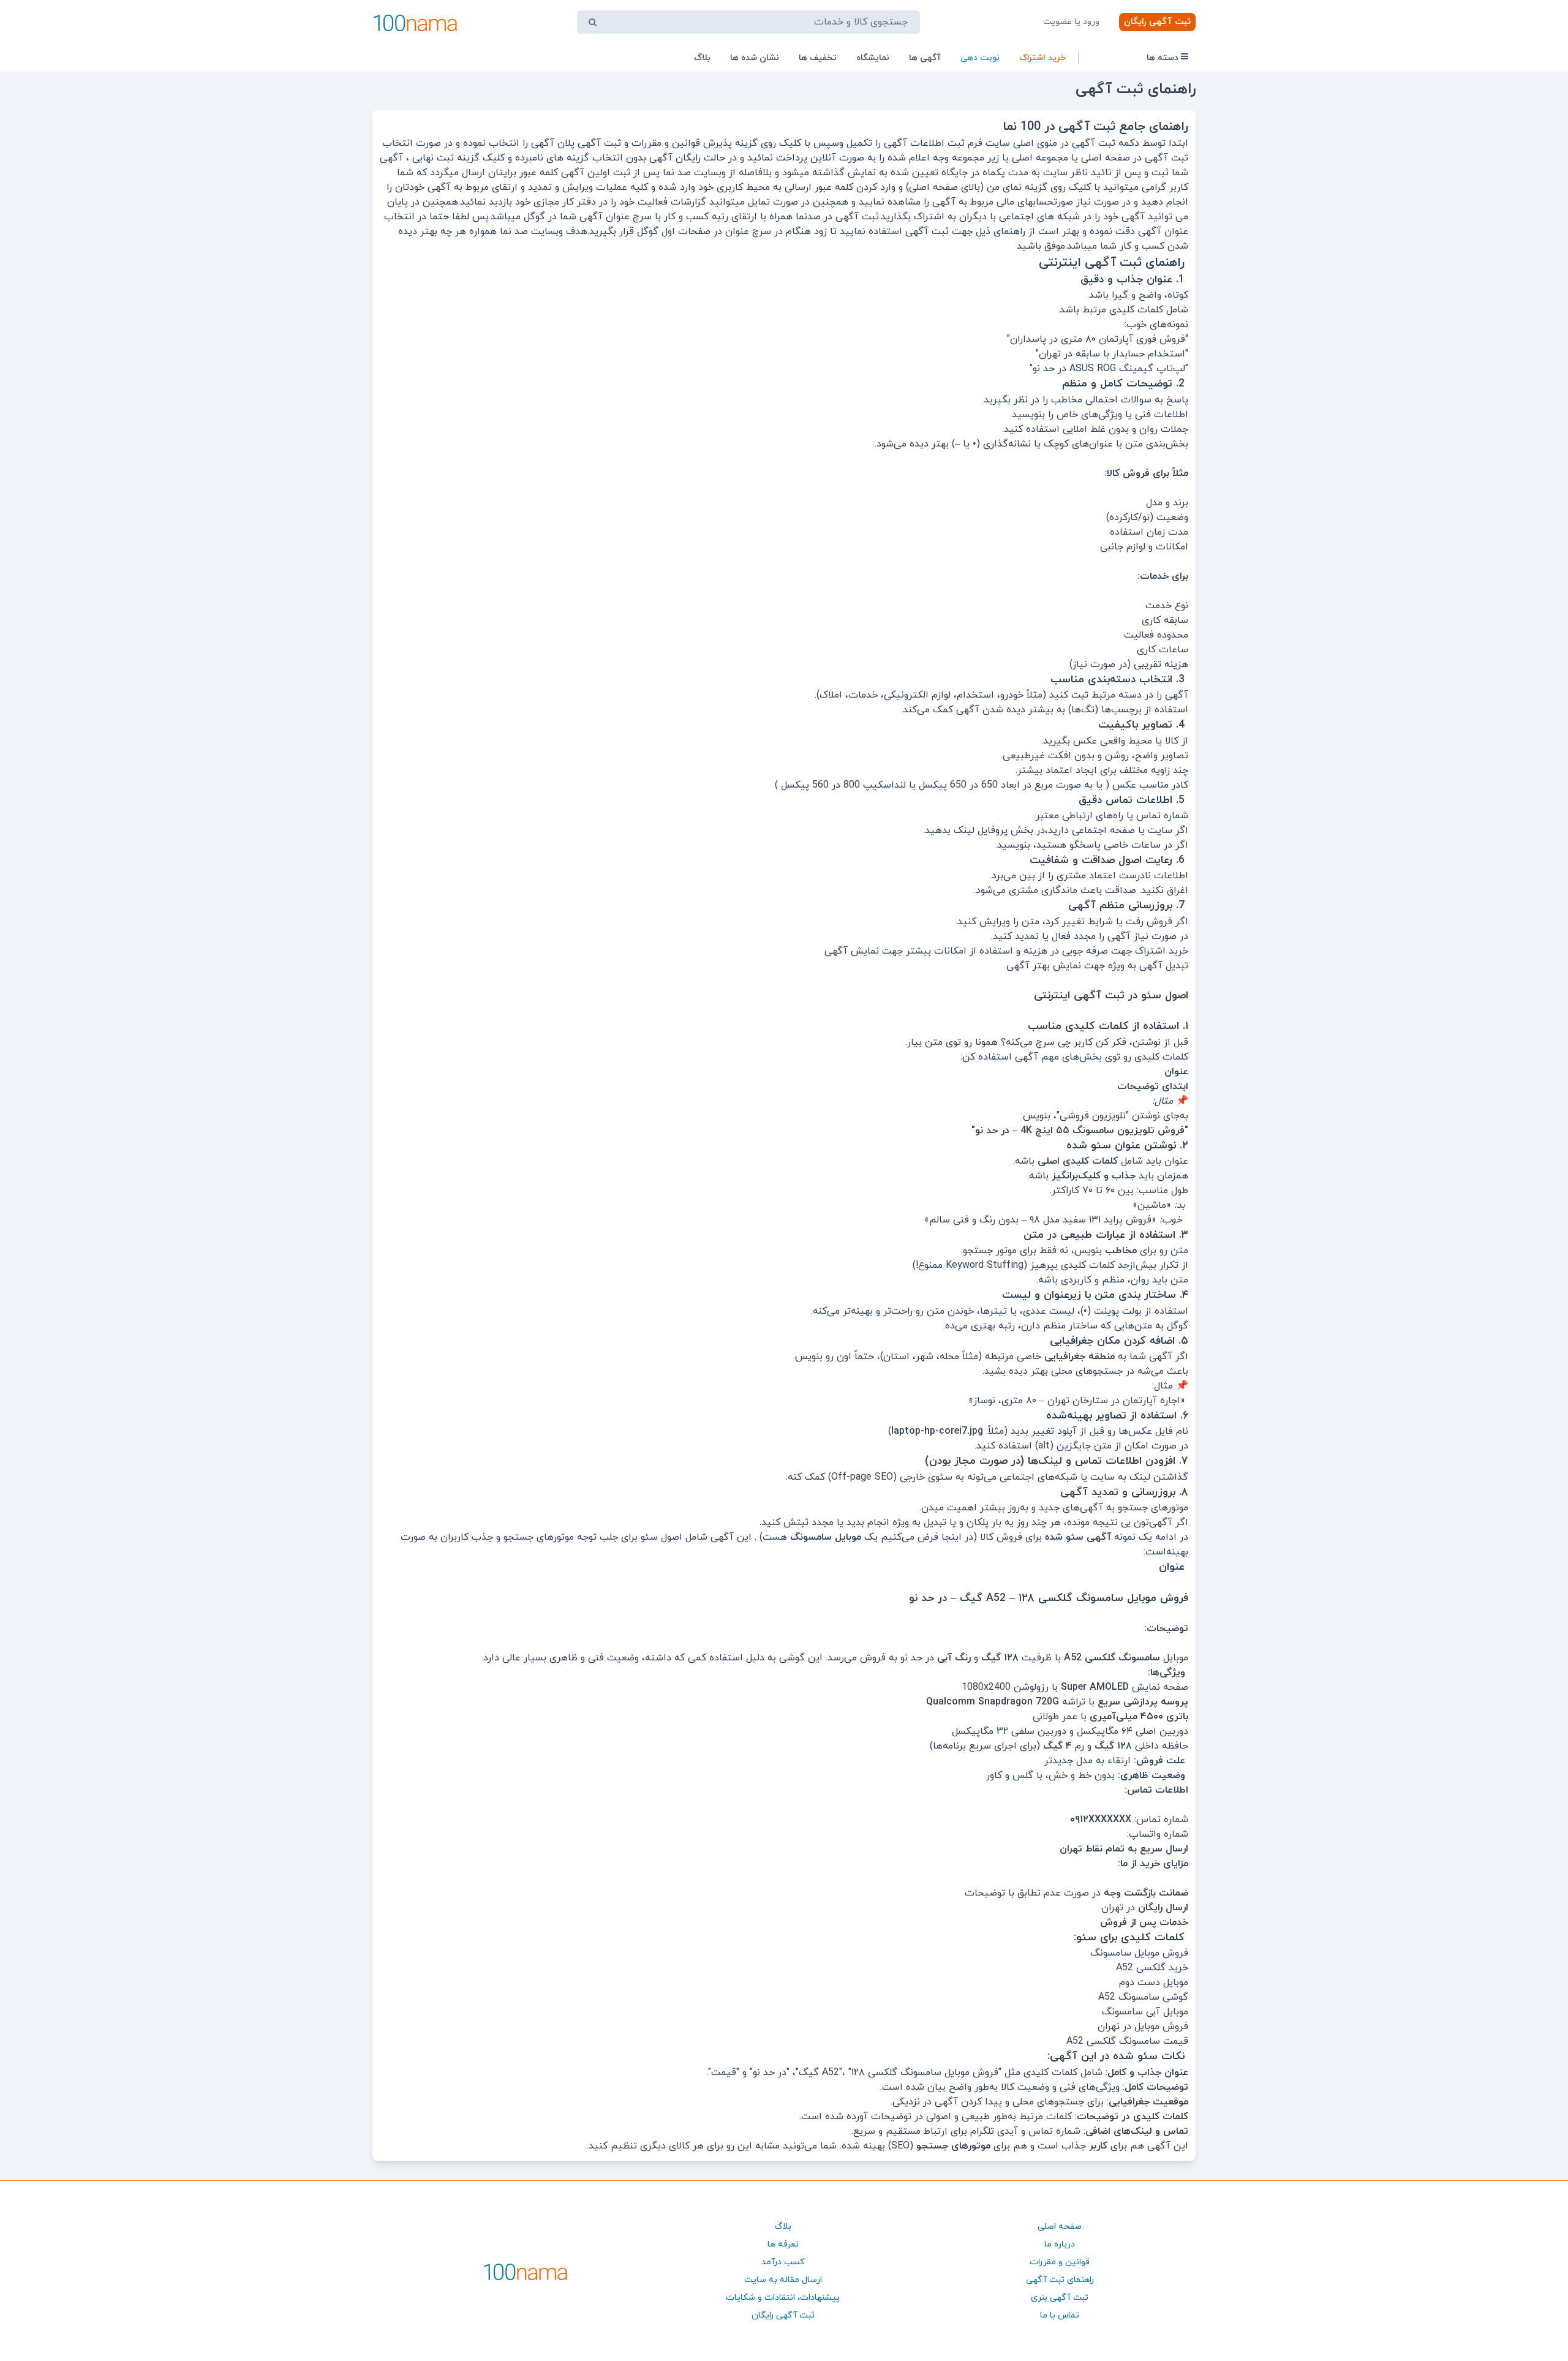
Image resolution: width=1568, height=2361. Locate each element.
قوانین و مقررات (1060, 2262)
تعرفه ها (783, 2244)
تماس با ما (1060, 2315)
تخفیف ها (818, 58)
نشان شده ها (755, 58)
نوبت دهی (980, 58)
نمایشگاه (873, 58)
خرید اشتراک (1042, 58)
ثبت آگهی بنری (1060, 2298)
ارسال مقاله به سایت (783, 2280)
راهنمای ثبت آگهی (1060, 2280)
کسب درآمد (783, 2262)
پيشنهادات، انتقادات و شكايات (783, 2298)
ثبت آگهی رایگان (1157, 22)
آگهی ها (925, 58)
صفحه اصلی (1060, 2227)
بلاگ (702, 58)
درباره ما (1060, 2244)
